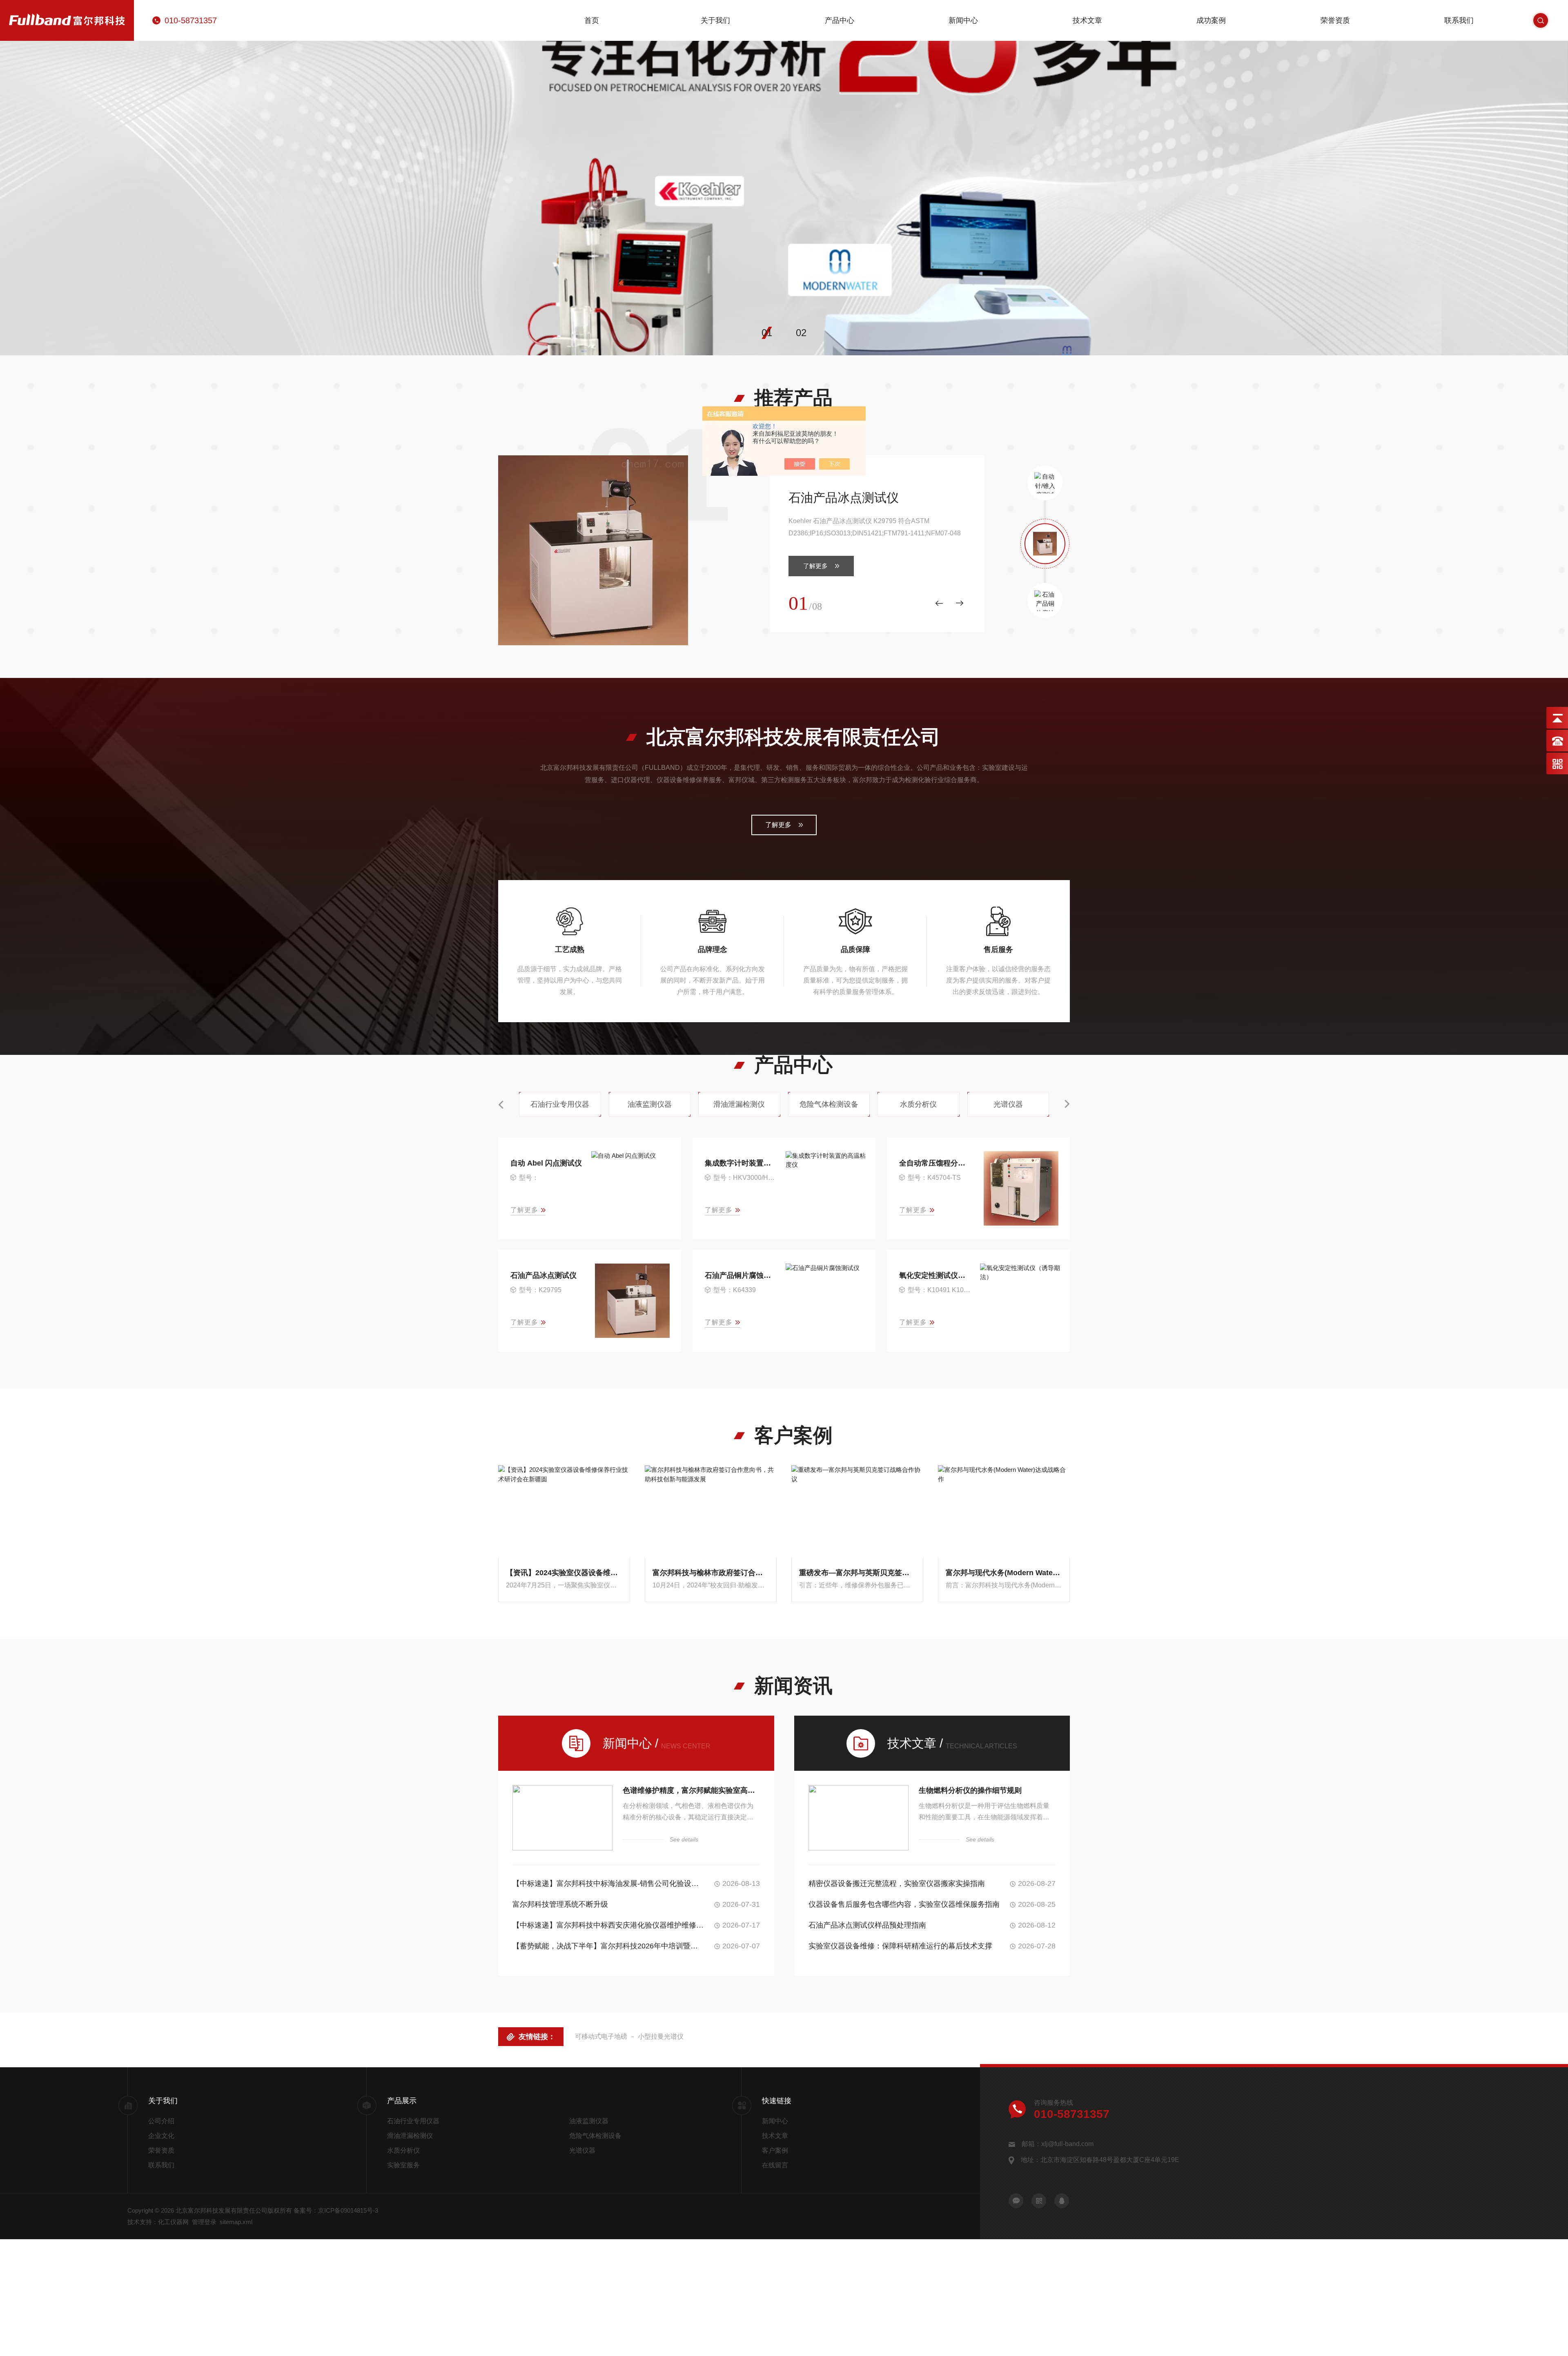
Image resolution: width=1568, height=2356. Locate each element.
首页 (592, 20)
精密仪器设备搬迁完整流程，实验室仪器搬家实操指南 (897, 1883)
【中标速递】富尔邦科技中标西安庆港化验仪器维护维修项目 (609, 1925)
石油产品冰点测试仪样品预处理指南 (867, 1925)
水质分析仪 (403, 2150)
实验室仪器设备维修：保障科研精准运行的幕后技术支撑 (900, 1946)
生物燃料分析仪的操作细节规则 (970, 1790)
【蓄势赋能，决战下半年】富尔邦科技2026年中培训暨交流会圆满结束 (609, 1946)
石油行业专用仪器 (413, 2121)
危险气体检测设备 (595, 2136)
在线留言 (775, 2165)
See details (684, 1839)
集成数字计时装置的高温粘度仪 (741, 1163)
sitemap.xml (236, 2222)
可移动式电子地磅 (601, 2036)
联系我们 (1459, 20)
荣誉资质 (1335, 20)
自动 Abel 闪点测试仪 (546, 1163)
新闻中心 (963, 20)
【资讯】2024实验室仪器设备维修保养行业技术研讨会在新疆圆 (564, 1573)
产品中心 (840, 20)
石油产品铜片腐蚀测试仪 (741, 1275)
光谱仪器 (582, 2150)
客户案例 (775, 2150)
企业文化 (161, 2136)
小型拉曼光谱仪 (661, 2036)
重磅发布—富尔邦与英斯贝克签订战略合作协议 (857, 1573)
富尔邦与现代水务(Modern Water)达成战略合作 (1004, 1573)
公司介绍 (161, 2121)
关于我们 (715, 20)
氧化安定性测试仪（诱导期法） (936, 1275)
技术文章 (1087, 20)
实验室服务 (403, 2165)
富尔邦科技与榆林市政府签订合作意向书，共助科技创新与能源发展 (711, 1573)
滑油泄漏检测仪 (410, 2136)
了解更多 (815, 566)
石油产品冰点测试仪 (844, 498)
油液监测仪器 (589, 2121)
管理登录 (204, 2222)
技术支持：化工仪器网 (158, 2222)
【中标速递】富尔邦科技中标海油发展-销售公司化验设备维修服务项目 (609, 1883)
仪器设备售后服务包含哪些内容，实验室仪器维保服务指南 (904, 1904)
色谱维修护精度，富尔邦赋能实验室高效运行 (691, 1790)
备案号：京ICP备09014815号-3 (336, 2210)
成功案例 (1211, 20)
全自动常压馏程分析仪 (936, 1163)
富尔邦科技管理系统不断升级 (560, 1904)
